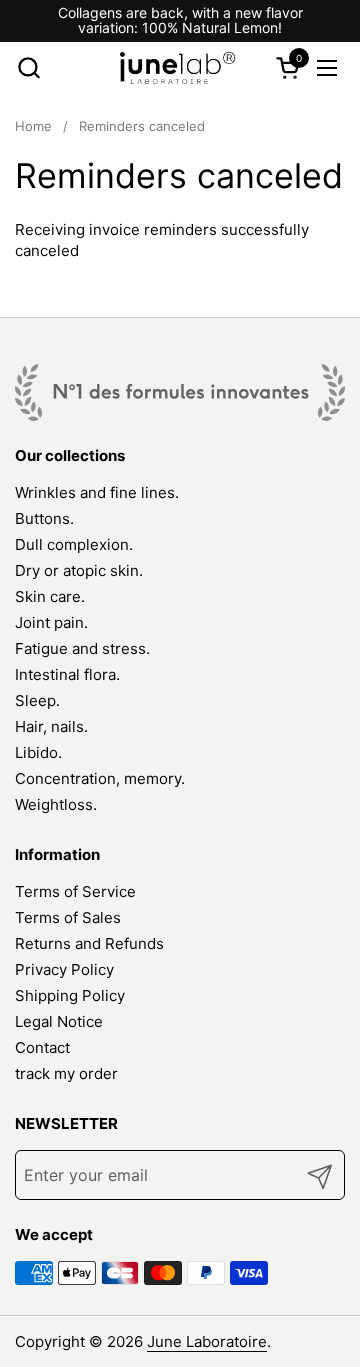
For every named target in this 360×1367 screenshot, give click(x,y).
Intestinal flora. (67, 674)
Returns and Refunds (89, 943)
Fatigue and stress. (82, 648)
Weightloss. (56, 804)
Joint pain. (51, 622)
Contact (42, 1047)
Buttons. (44, 518)
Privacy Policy (64, 969)
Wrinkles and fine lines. (97, 492)
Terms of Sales (68, 917)
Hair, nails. (51, 726)
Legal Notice (59, 1021)
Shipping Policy (70, 995)
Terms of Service (75, 891)
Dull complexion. (74, 544)
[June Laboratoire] (178, 68)
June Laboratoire (207, 1341)
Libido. (38, 752)
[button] (28, 67)
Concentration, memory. (100, 778)
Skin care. (50, 596)
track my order (66, 1073)
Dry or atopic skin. (79, 570)
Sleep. (37, 700)
